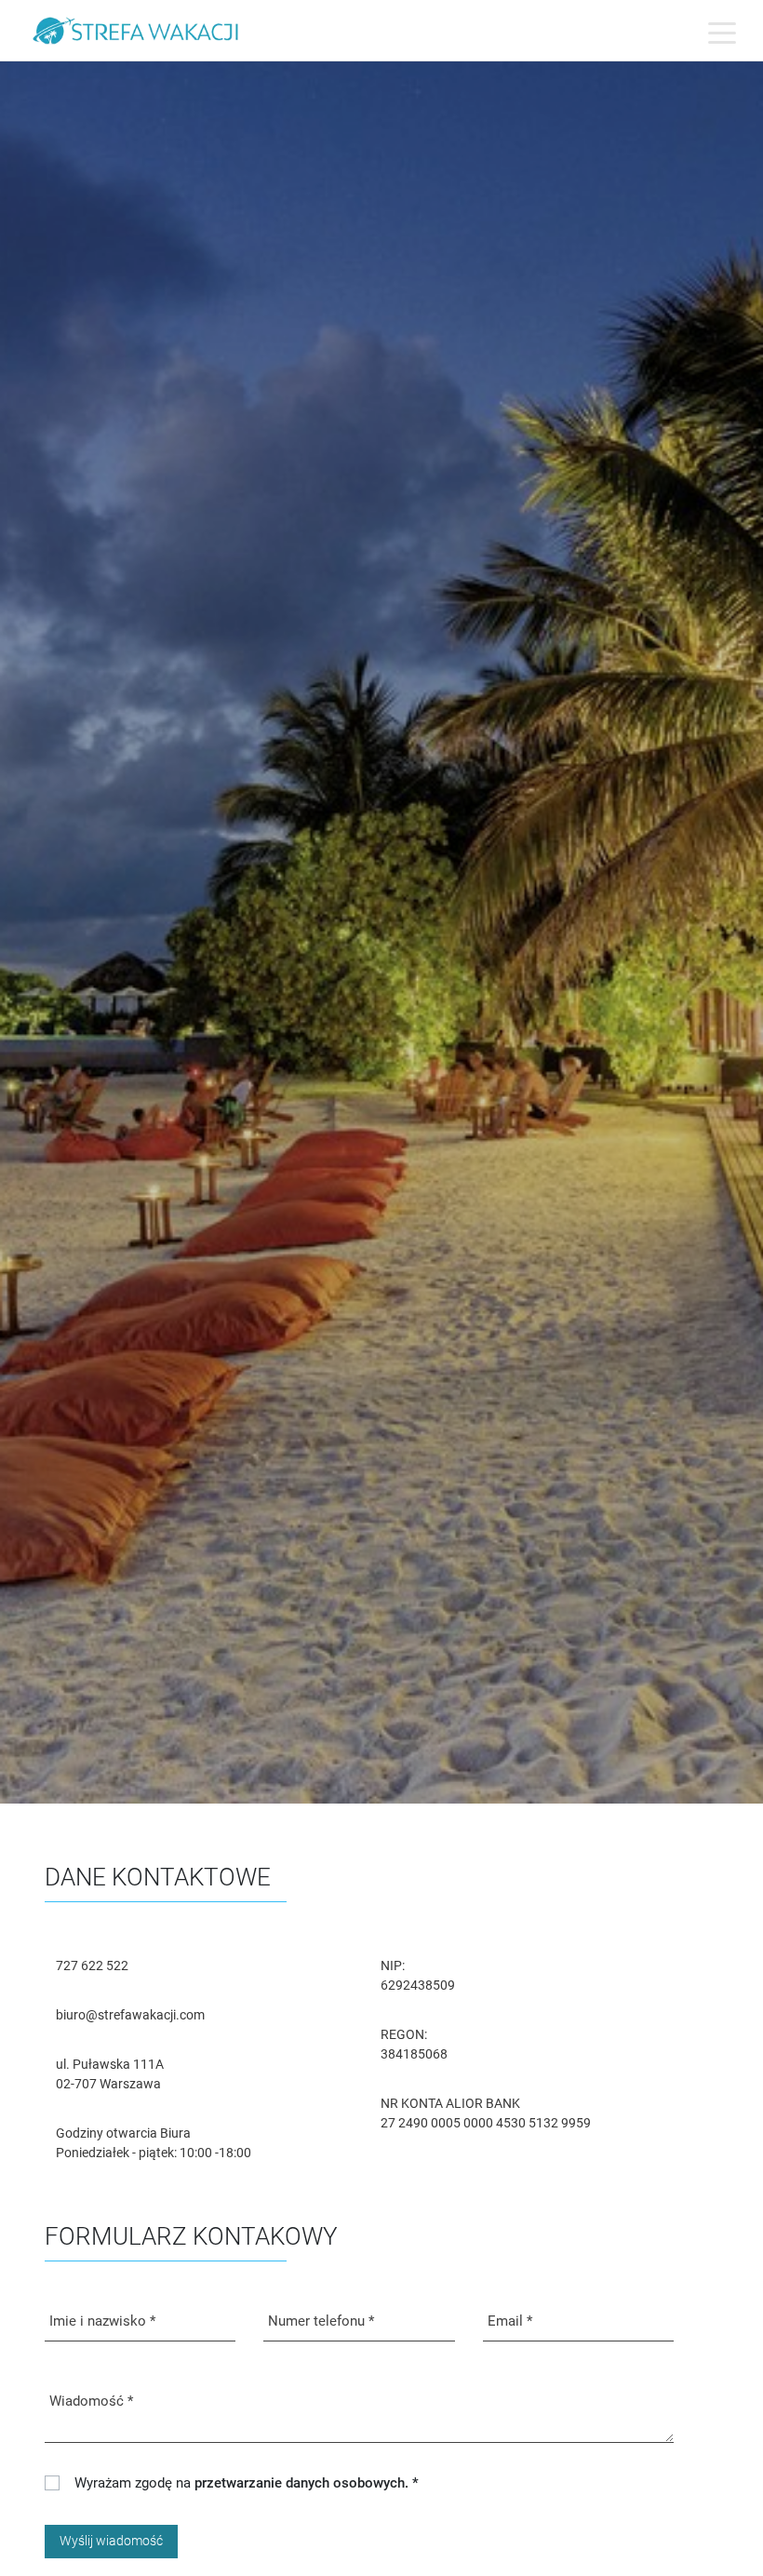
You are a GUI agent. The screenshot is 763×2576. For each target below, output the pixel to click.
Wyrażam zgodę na (247, 2483)
